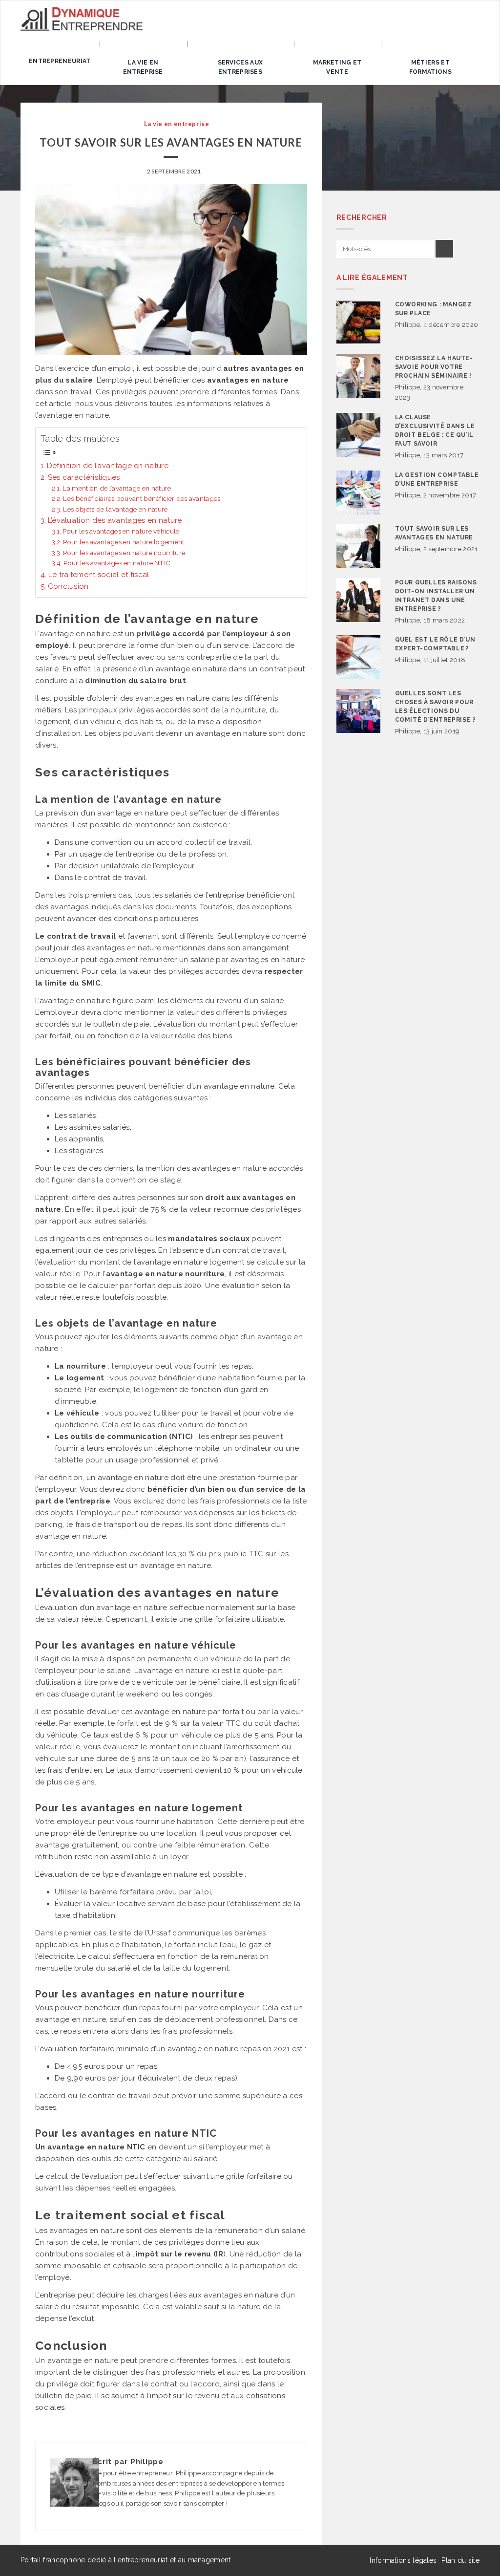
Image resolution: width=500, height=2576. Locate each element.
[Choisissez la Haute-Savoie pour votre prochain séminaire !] (358, 376)
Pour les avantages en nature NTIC (117, 563)
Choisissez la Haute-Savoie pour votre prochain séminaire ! (434, 367)
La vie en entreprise (143, 67)
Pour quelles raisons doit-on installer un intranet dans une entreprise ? (436, 596)
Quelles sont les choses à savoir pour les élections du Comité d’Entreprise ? (436, 707)
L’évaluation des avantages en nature (115, 520)
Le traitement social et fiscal (99, 575)
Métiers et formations (430, 67)
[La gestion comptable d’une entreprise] (358, 493)
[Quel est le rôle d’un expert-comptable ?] (358, 657)
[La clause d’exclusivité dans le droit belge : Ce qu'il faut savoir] (358, 435)
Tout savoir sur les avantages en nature (434, 533)
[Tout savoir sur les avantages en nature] (358, 546)
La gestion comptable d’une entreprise (437, 479)
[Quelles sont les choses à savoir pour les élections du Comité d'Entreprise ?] (358, 711)
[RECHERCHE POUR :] (385, 249)
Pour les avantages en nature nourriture (124, 553)
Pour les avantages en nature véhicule (121, 531)
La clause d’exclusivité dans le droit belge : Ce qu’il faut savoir (435, 430)
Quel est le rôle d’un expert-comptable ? (435, 644)
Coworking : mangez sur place (434, 309)
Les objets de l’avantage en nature (115, 509)
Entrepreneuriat (60, 61)
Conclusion (68, 586)
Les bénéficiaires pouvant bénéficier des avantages (142, 498)
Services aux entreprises (240, 67)
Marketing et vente (337, 67)
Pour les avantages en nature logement (124, 542)
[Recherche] (444, 249)
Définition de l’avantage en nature (108, 466)
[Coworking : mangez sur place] (358, 322)
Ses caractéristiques (84, 477)
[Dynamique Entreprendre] (82, 19)
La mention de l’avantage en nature (117, 488)
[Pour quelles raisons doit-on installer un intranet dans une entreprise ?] (358, 600)
